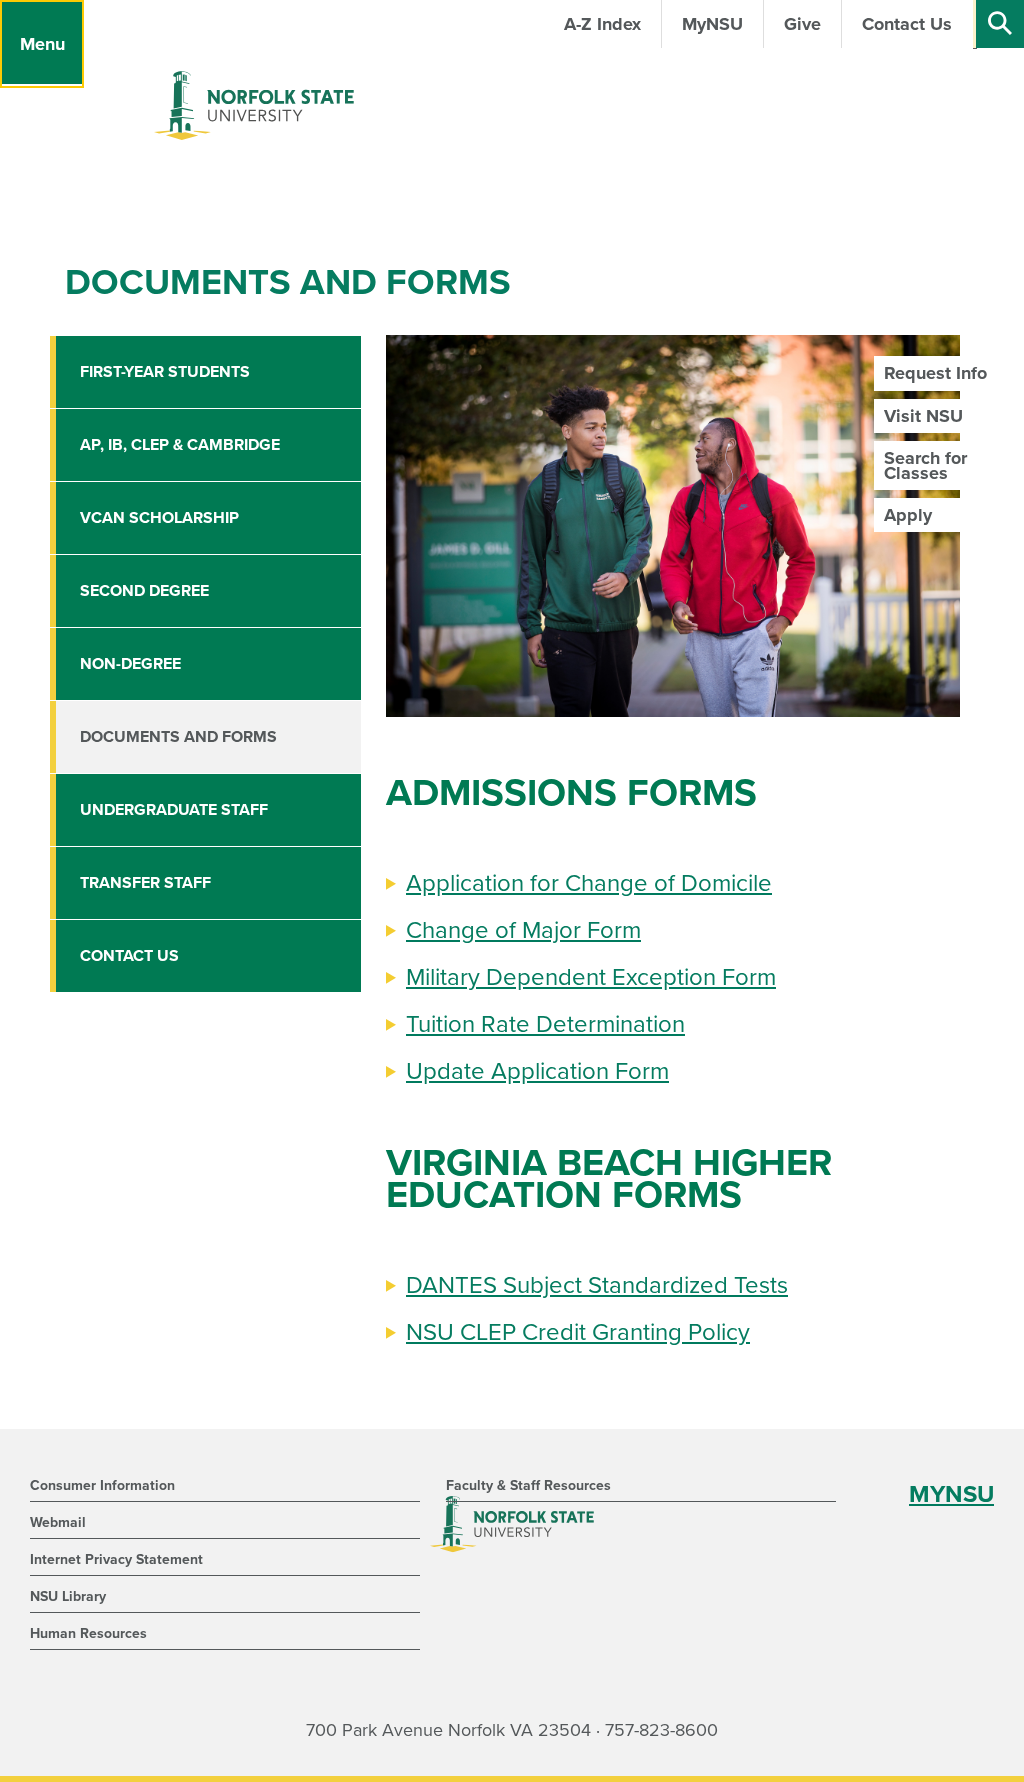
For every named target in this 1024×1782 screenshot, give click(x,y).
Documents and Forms (178, 737)
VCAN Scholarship (159, 518)
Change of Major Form (523, 930)
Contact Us (129, 956)
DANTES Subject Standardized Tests (597, 1285)
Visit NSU (923, 416)
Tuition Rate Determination (545, 1024)
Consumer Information (102, 1485)
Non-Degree (130, 664)
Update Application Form (537, 1071)
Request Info (935, 373)
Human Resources (88, 1633)
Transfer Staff (145, 883)
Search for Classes (925, 465)
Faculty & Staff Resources (528, 1485)
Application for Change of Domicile (589, 883)
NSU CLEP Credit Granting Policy (578, 1332)
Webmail (58, 1522)
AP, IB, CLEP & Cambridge (180, 445)
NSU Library (68, 1596)
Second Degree (144, 591)
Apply (908, 515)
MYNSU (951, 1494)
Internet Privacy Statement (116, 1559)
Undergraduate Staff (174, 810)
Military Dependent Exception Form (591, 977)
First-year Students (165, 372)
